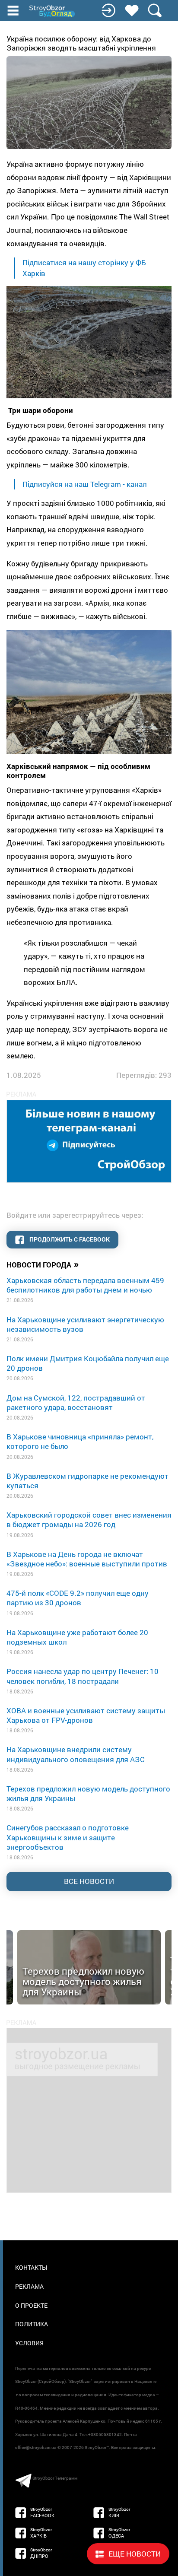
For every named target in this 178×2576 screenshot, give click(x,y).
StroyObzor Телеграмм (55, 2478)
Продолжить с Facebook (69, 1239)
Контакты (31, 2267)
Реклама (29, 2286)
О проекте (31, 2305)
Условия (29, 2343)
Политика (32, 2324)
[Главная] (53, 11)
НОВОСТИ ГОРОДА (43, 1264)
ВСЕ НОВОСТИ (89, 1881)
